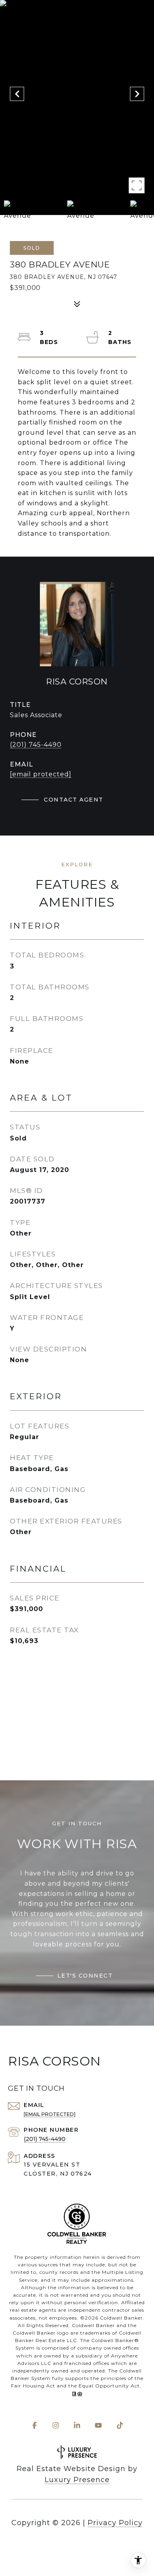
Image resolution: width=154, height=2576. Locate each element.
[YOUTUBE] (98, 2425)
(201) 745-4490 (36, 745)
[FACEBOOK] (34, 2425)
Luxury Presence (77, 2480)
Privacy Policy (115, 2523)
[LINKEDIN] (77, 2425)
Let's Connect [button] (85, 1976)
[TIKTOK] (120, 2425)
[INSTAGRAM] (56, 2425)
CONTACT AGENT (74, 800)
